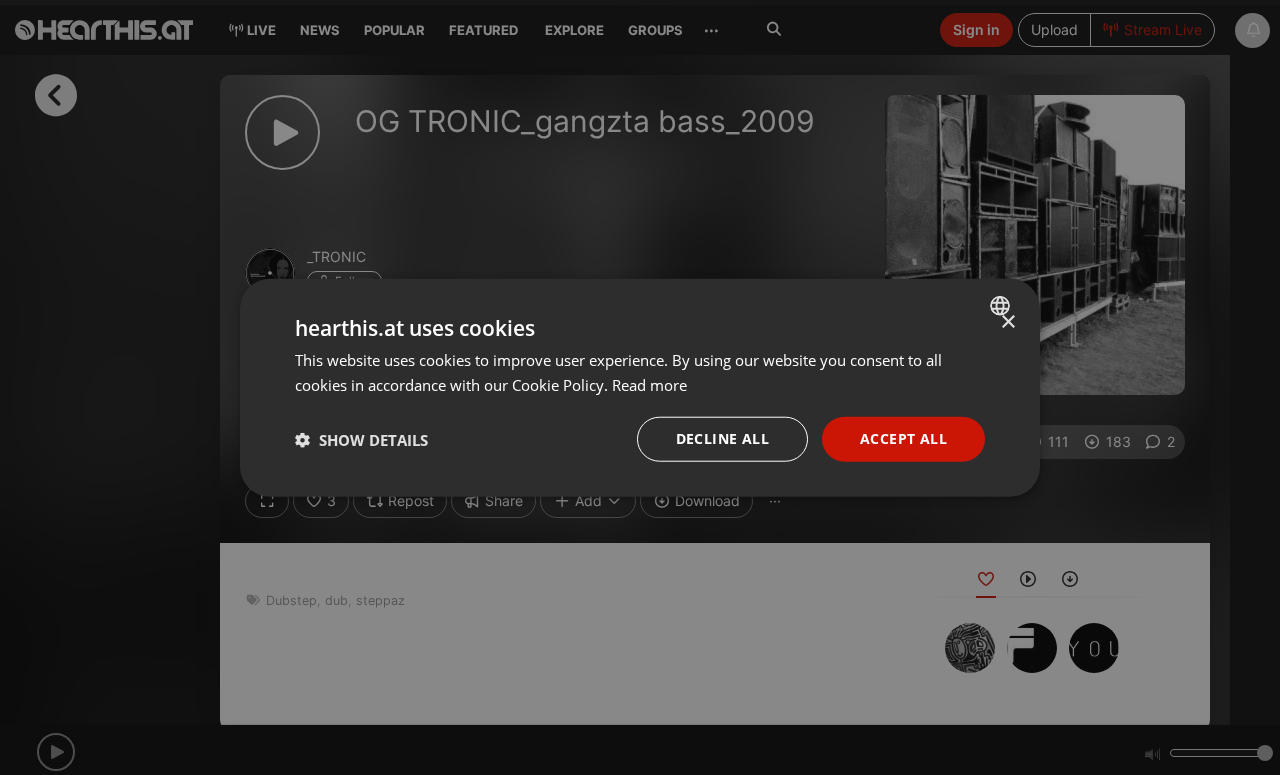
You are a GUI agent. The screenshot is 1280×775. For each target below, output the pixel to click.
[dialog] (640, 387)
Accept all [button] (903, 438)
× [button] (1007, 321)
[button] (361, 439)
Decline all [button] (722, 438)
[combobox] (1002, 305)
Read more (649, 384)
